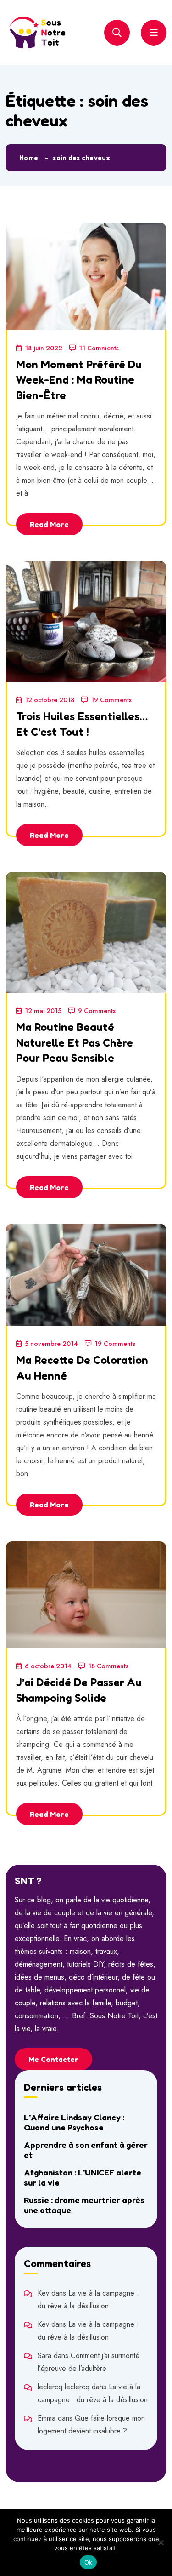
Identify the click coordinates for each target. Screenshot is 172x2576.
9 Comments (97, 1011)
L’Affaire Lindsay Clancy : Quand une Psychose (74, 2122)
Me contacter (53, 2059)
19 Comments (111, 700)
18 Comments (108, 1666)
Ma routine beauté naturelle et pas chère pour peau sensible (75, 1042)
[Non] (161, 2542)
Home (29, 157)
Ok (89, 2562)
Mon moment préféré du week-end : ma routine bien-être (79, 380)
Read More (49, 524)
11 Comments (99, 348)
